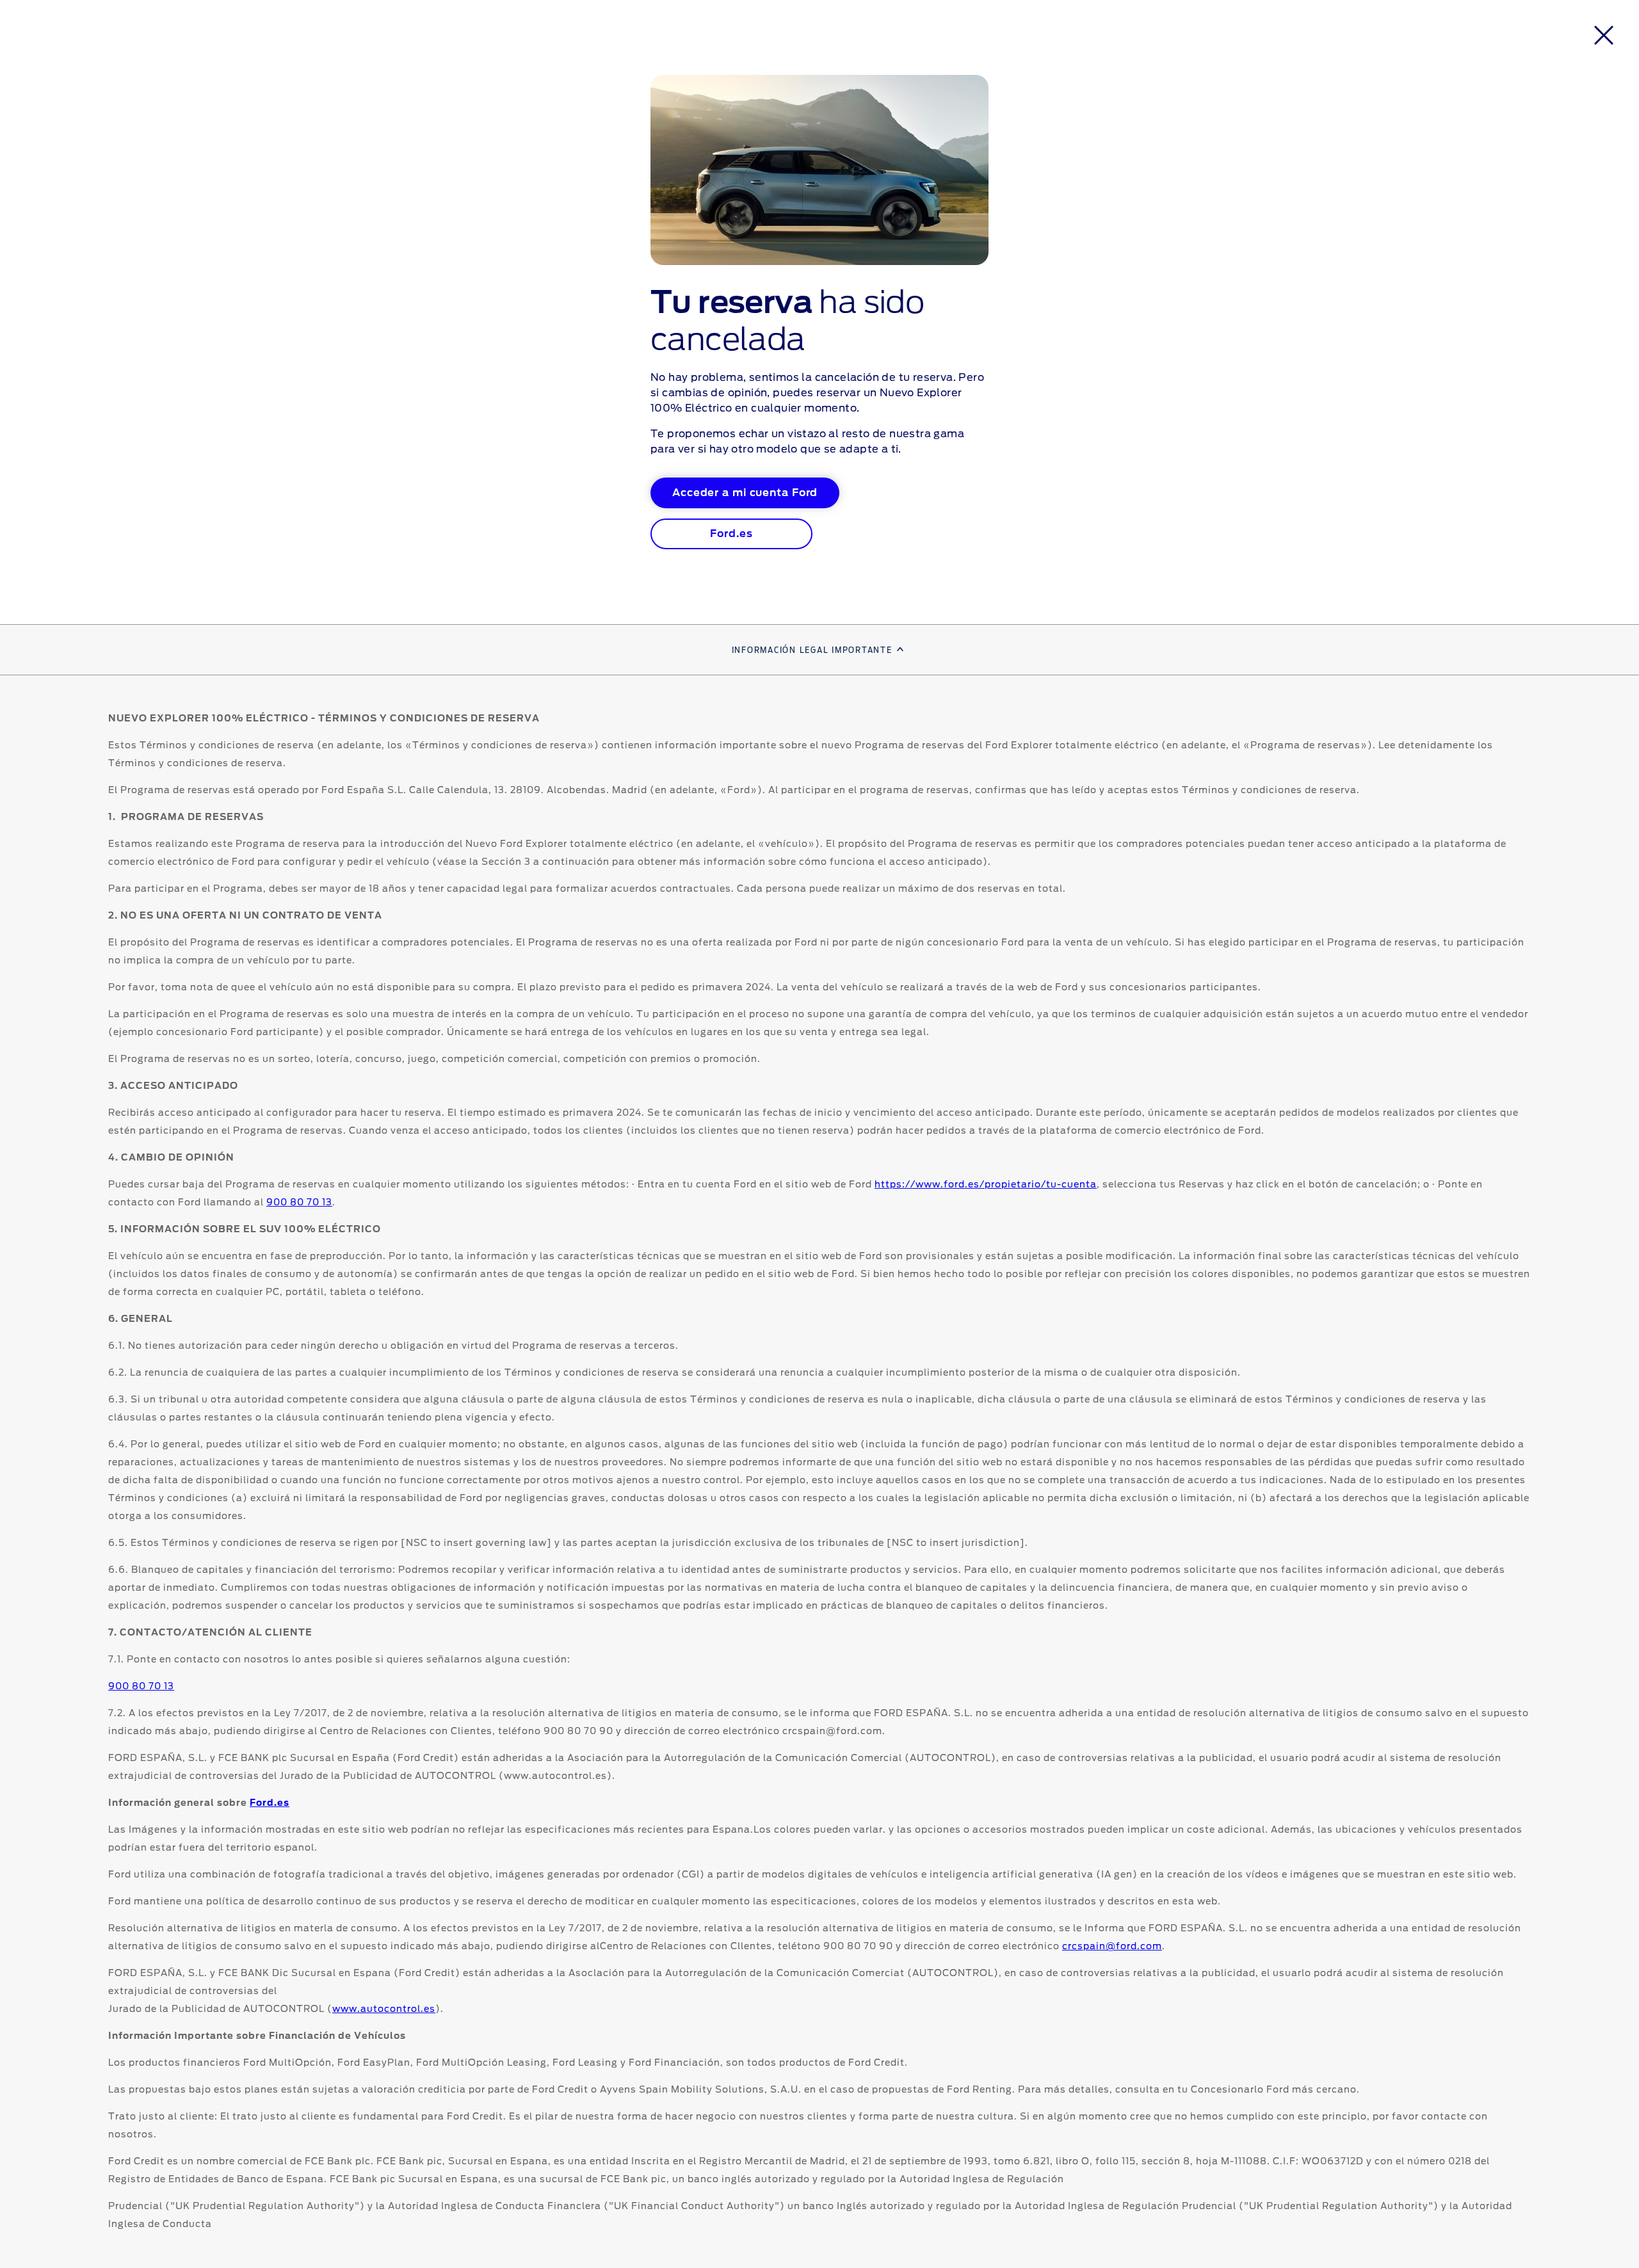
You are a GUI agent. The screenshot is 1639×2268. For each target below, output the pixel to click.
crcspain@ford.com (1112, 1947)
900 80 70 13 (299, 1203)
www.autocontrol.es (384, 2009)
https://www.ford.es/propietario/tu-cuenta (986, 1185)
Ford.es (270, 1803)
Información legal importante (812, 650)
